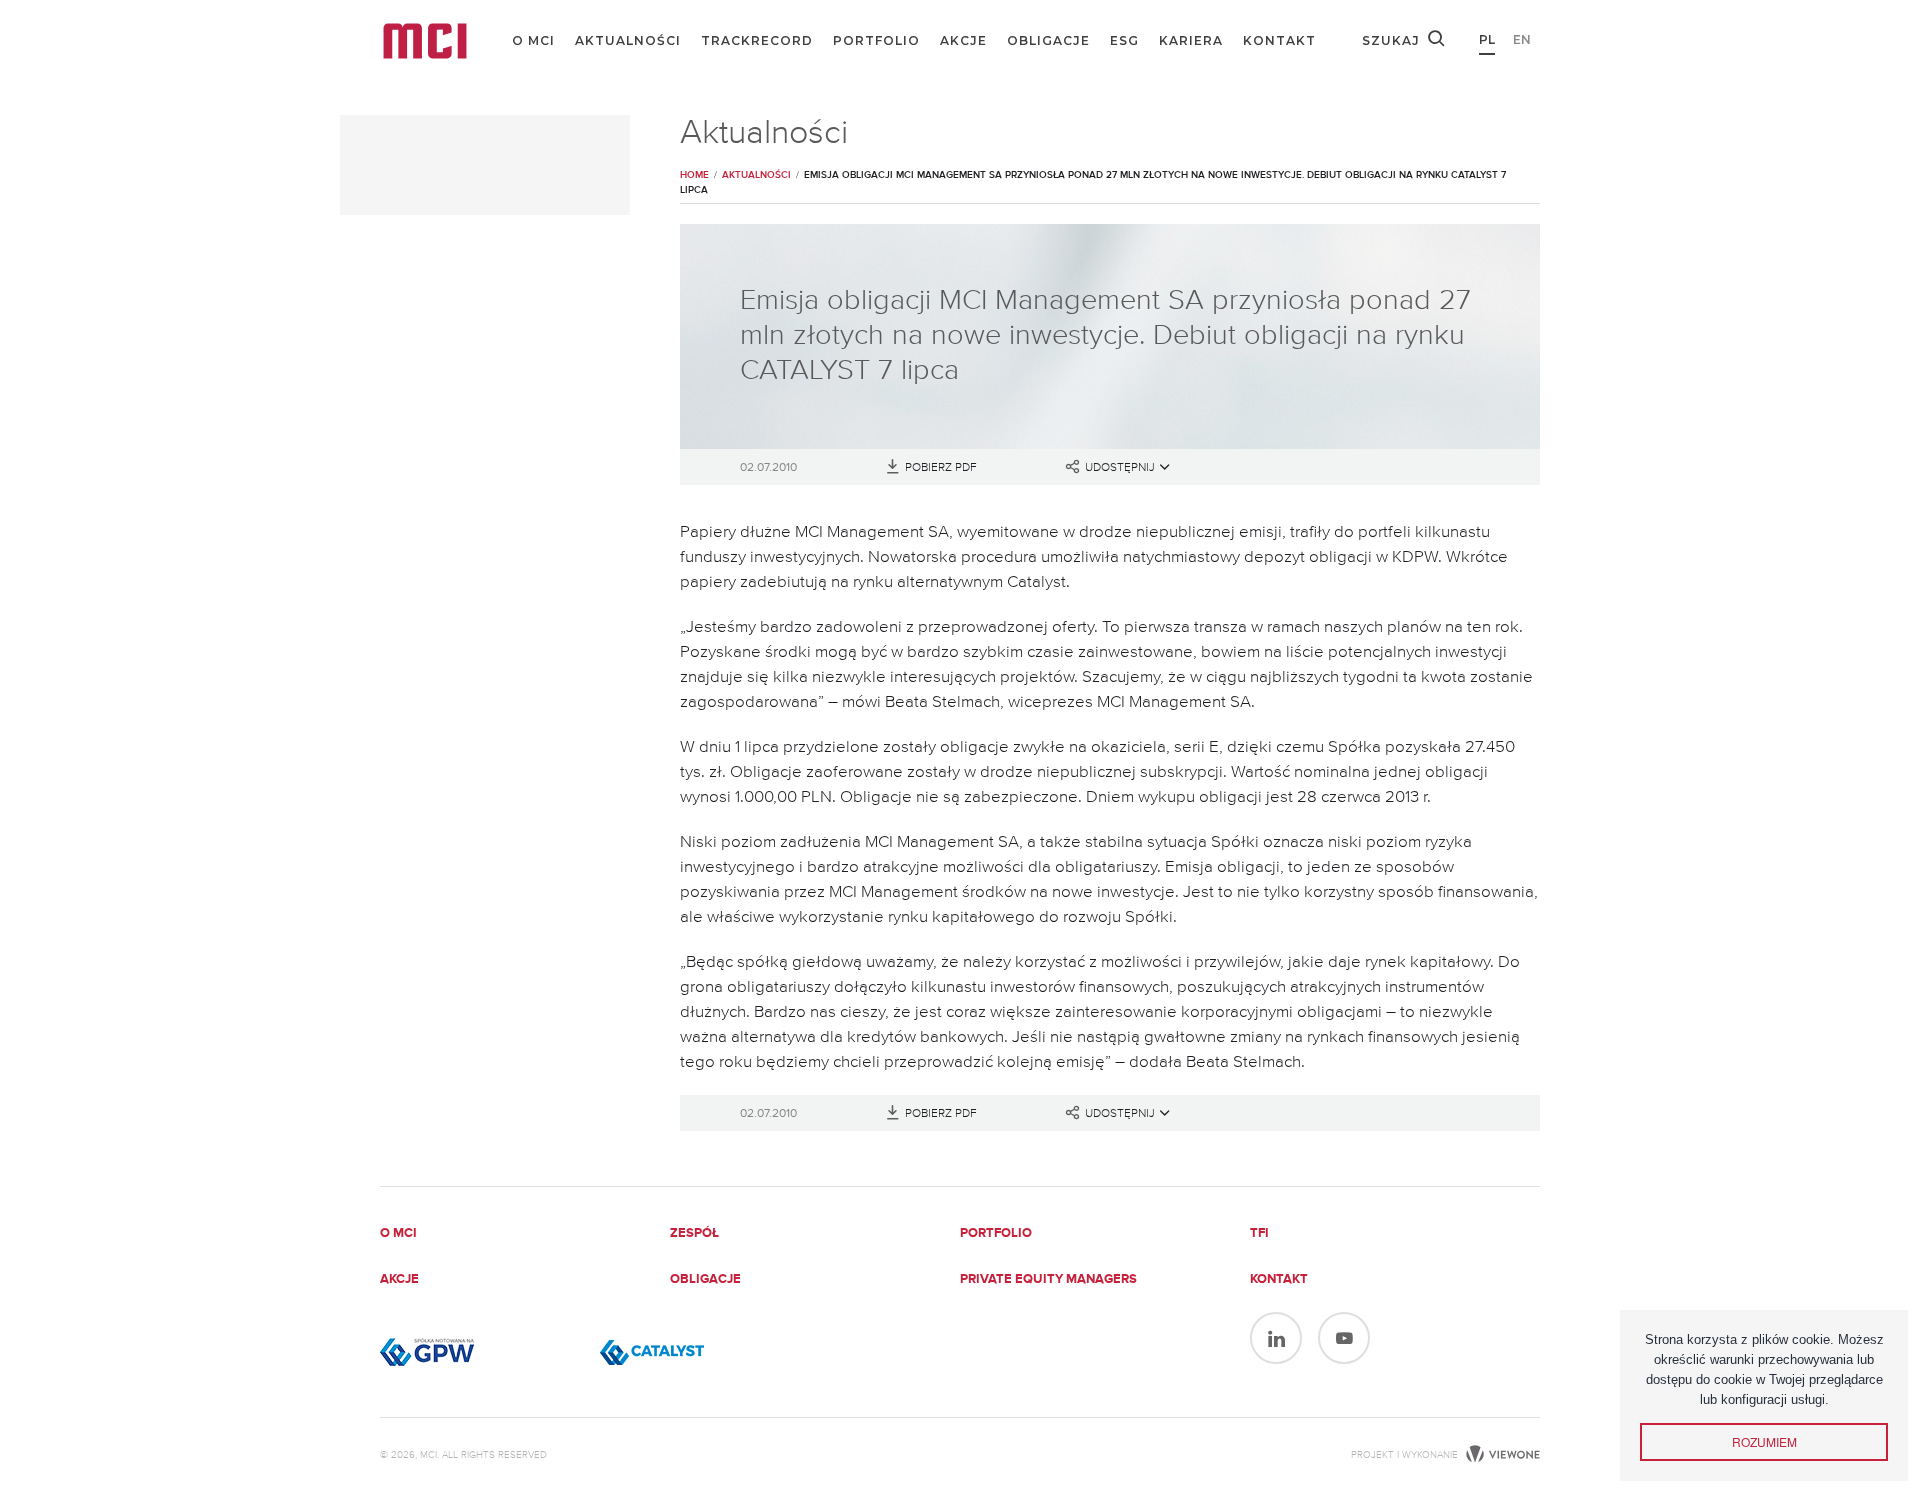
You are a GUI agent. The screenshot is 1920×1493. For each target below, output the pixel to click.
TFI (1259, 1233)
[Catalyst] (700, 1352)
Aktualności (628, 40)
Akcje (963, 40)
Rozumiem (1764, 1441)
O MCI (533, 40)
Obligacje (1048, 40)
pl (1487, 39)
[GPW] (480, 1352)
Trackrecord (757, 40)
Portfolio (876, 40)
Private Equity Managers (1048, 1279)
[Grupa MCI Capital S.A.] (425, 41)
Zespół (694, 1233)
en (1522, 39)
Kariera (1191, 40)
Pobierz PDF (941, 468)
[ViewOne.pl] (1500, 1455)
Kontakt (1279, 40)
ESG (1124, 40)
